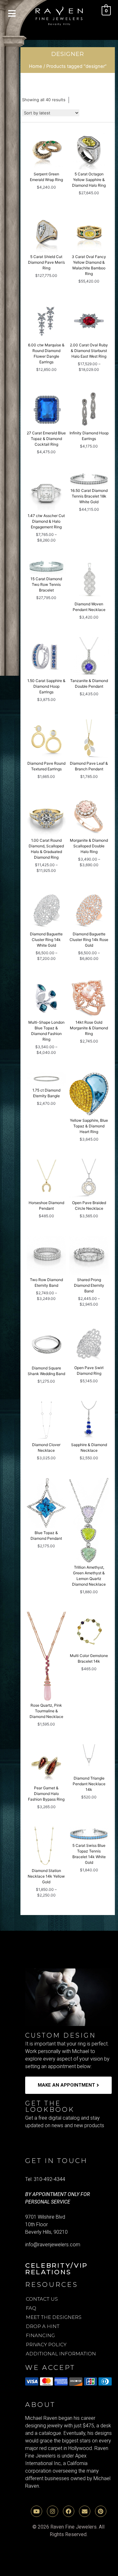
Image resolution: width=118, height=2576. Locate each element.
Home (36, 66)
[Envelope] (85, 2511)
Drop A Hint (43, 2326)
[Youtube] (37, 2511)
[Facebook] (69, 2511)
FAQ (31, 2308)
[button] (12, 14)
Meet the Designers (54, 2317)
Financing (40, 2335)
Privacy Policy (46, 2345)
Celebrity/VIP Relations (56, 2269)
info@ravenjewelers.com (53, 2245)
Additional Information (61, 2354)
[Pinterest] (101, 2511)
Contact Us (42, 2299)
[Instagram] (53, 2511)
